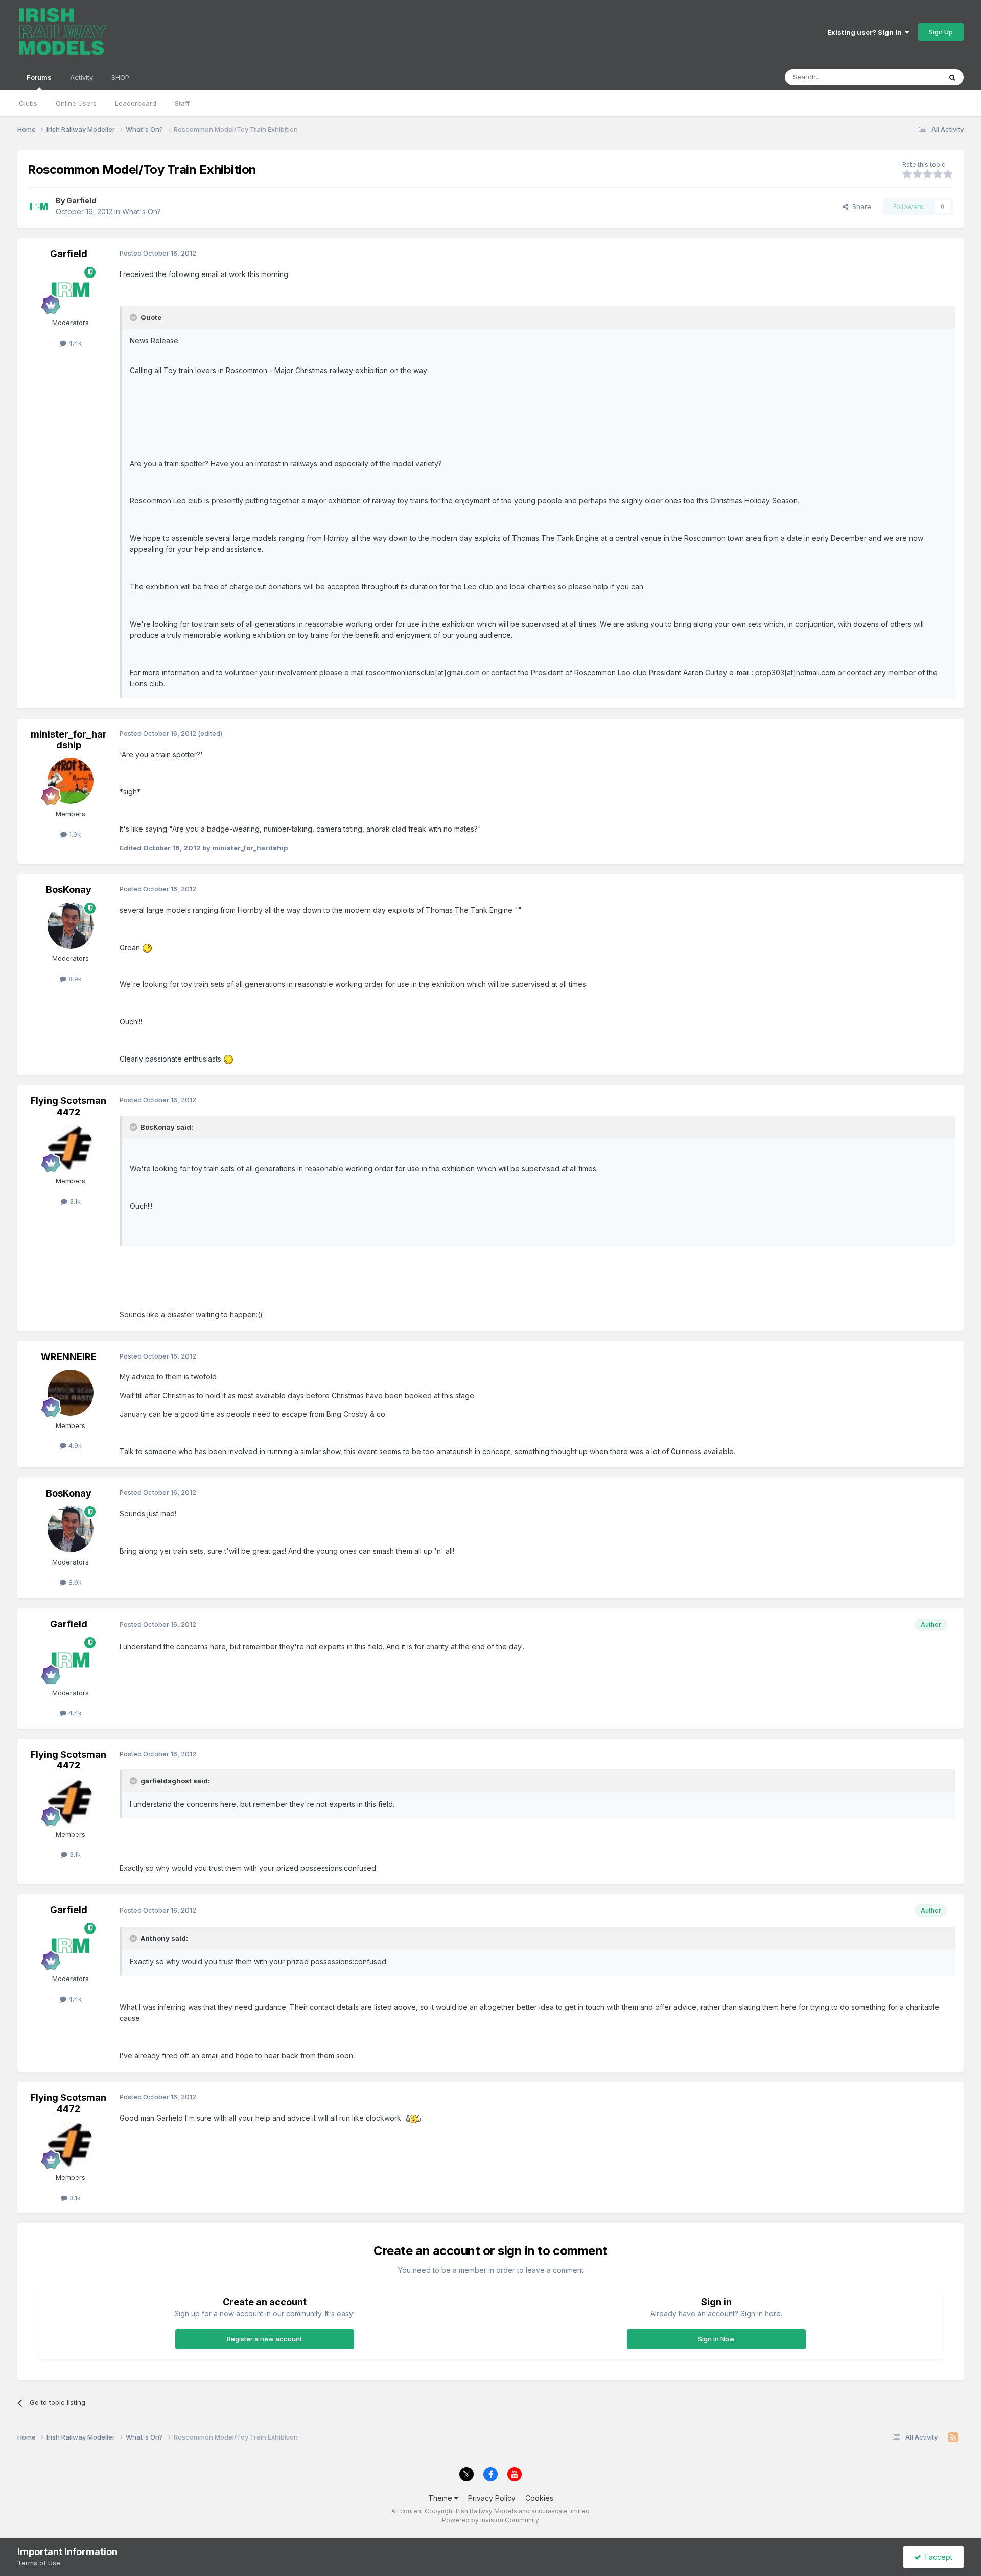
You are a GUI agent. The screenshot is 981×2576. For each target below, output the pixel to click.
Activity (81, 77)
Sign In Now (716, 2339)
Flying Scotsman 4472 (68, 1106)
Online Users (76, 103)
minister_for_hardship (69, 740)
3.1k (74, 1201)
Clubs (28, 103)
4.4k (74, 343)
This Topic (911, 77)
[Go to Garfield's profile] (39, 206)
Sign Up (941, 32)
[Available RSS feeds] (953, 2437)
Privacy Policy (492, 2498)
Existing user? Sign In (866, 32)
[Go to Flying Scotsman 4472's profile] (71, 1148)
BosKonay (69, 890)
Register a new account (264, 2339)
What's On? (142, 211)
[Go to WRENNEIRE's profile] (71, 1393)
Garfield (81, 201)
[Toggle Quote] (134, 317)
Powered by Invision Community (491, 2520)
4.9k (74, 1445)
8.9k (74, 979)
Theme (441, 2498)
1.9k (74, 834)
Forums (39, 77)
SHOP (120, 77)
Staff (182, 103)
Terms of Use (39, 2563)
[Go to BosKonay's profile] (71, 926)
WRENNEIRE (69, 1357)
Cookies (539, 2498)
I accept (937, 2557)
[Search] (952, 77)
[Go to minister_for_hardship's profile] (71, 781)
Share (860, 206)
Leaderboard (136, 103)
